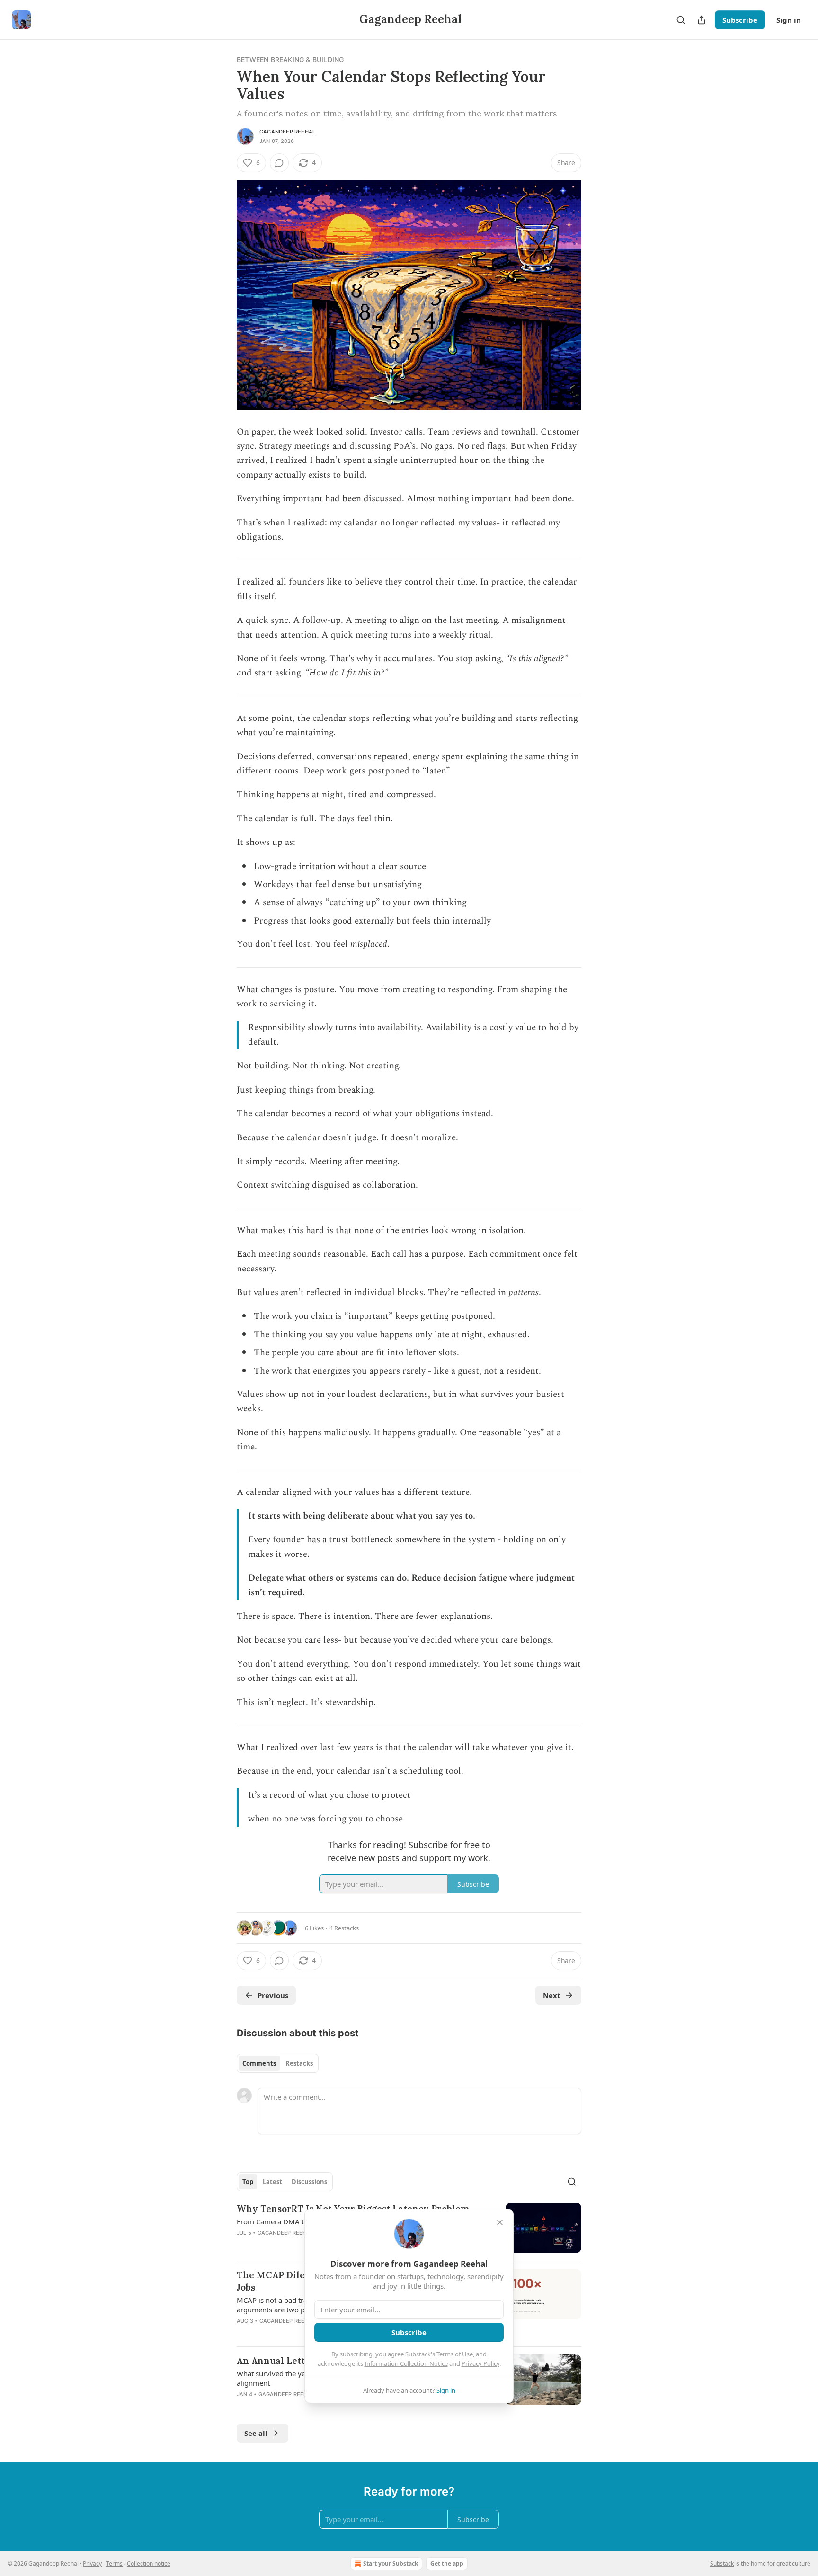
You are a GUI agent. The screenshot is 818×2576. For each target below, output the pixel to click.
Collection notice (149, 2563)
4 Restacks (344, 1928)
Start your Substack (391, 2563)
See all (256, 2433)
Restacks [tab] (299, 2063)
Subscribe (740, 20)
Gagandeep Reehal (287, 132)
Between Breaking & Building (290, 59)
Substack (722, 2563)
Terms (114, 2563)
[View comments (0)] (279, 163)
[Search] (681, 20)
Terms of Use (455, 2354)
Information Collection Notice (406, 2363)
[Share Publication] (702, 20)
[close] (500, 2222)
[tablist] (278, 2063)
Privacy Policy (480, 2363)
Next (552, 1995)
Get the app (447, 2563)
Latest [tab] (272, 2182)
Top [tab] (248, 2182)
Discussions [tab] (309, 2182)
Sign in (789, 20)
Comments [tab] (259, 2063)
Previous (273, 1995)
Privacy (92, 2563)
